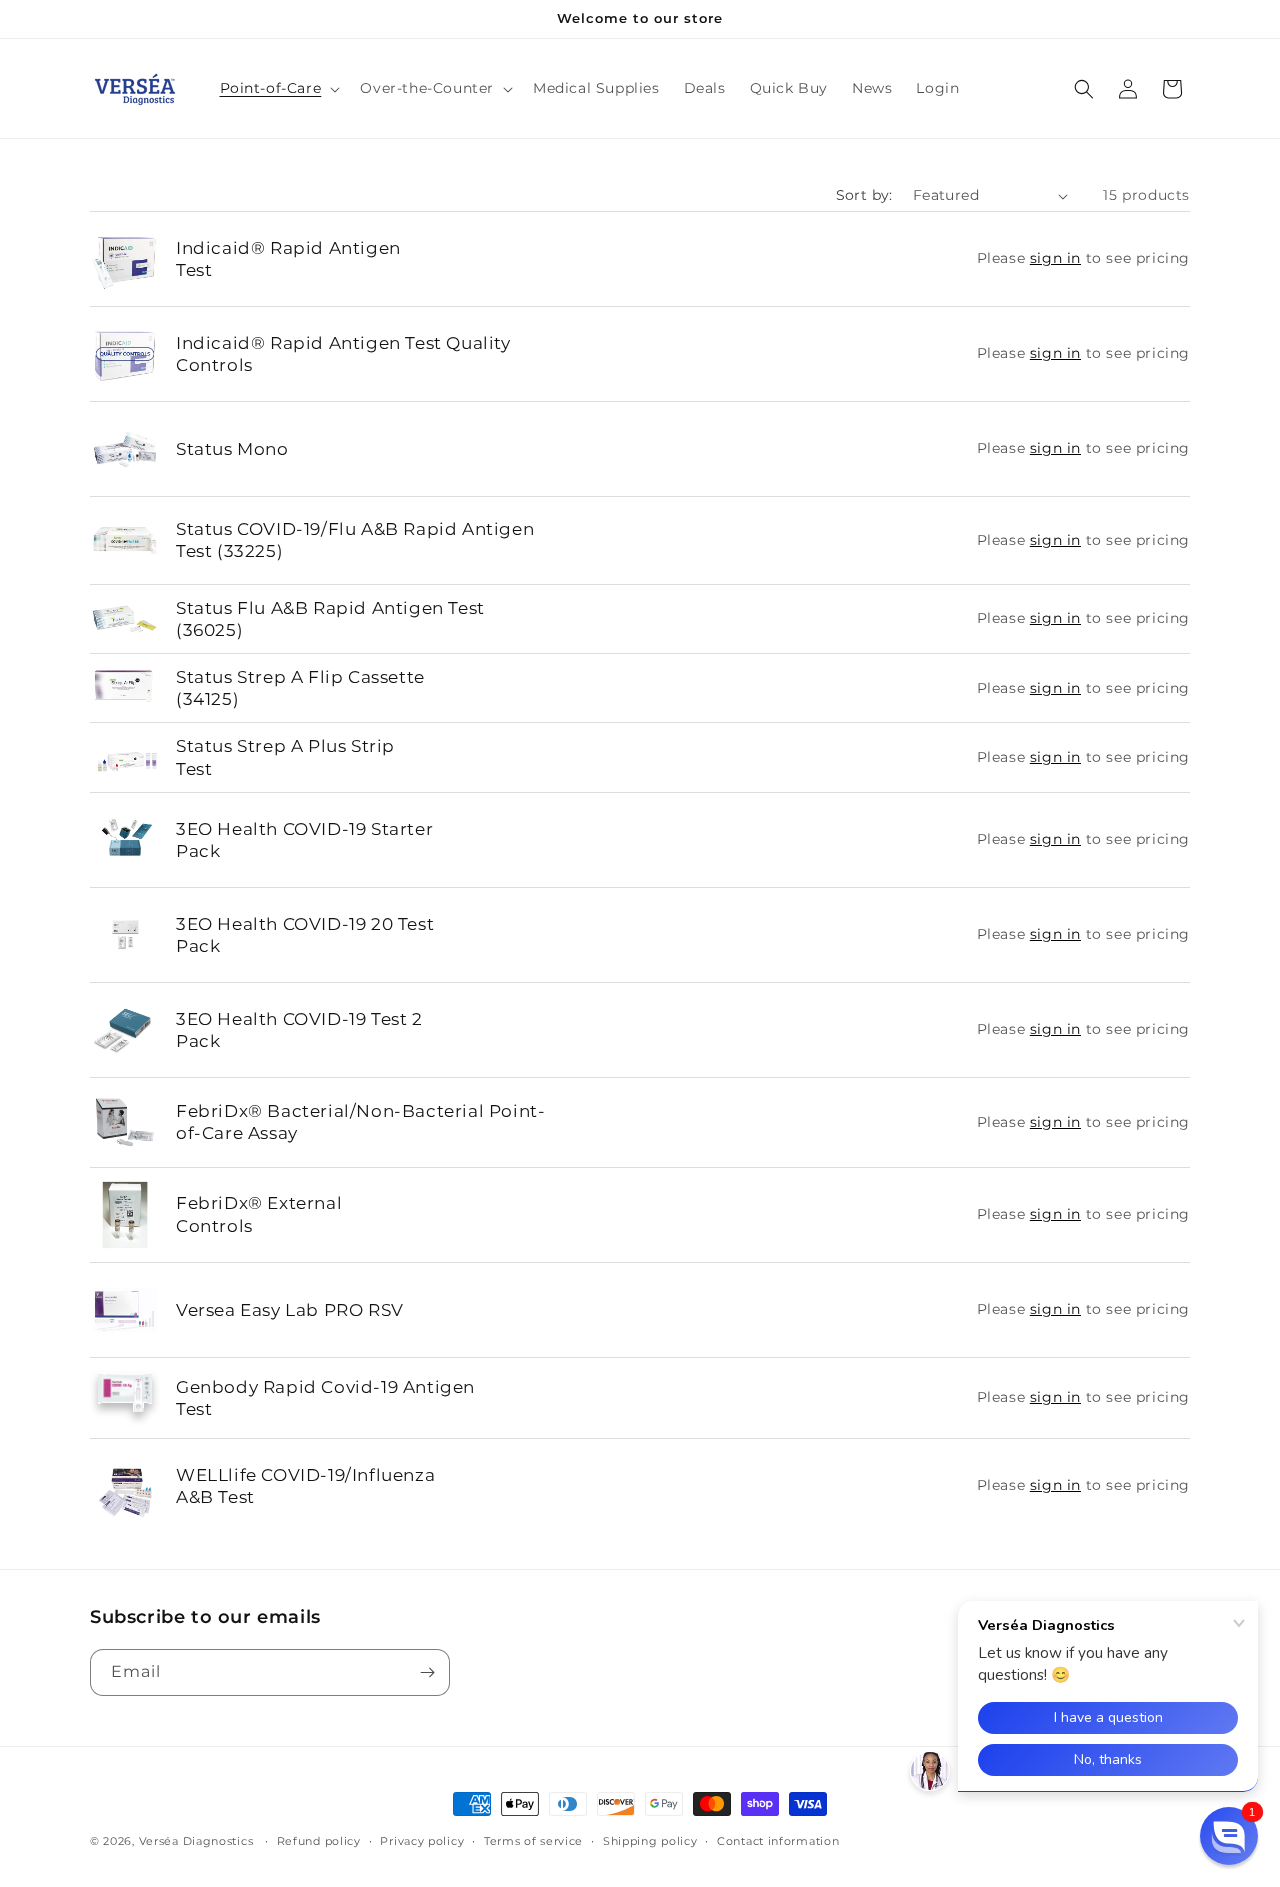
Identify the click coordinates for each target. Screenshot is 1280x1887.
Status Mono (232, 449)
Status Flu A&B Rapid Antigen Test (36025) (330, 619)
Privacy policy (422, 1841)
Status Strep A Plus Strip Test (285, 757)
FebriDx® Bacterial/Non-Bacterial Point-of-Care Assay (360, 1122)
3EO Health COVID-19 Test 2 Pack (299, 1030)
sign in (1055, 258)
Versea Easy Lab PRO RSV (290, 1310)
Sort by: (864, 195)
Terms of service (533, 1841)
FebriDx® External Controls (259, 1214)
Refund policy (319, 1841)
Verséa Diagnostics (196, 1841)
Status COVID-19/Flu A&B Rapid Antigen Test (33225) (355, 540)
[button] (278, 88)
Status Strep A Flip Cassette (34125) (300, 688)
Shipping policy (650, 1841)
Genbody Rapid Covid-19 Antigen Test (325, 1398)
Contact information (778, 1841)
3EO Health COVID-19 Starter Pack (304, 840)
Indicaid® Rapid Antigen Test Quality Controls (343, 354)
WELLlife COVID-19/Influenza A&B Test (305, 1486)
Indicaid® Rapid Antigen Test (288, 259)
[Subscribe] (427, 1672)
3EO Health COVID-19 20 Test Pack (305, 935)
